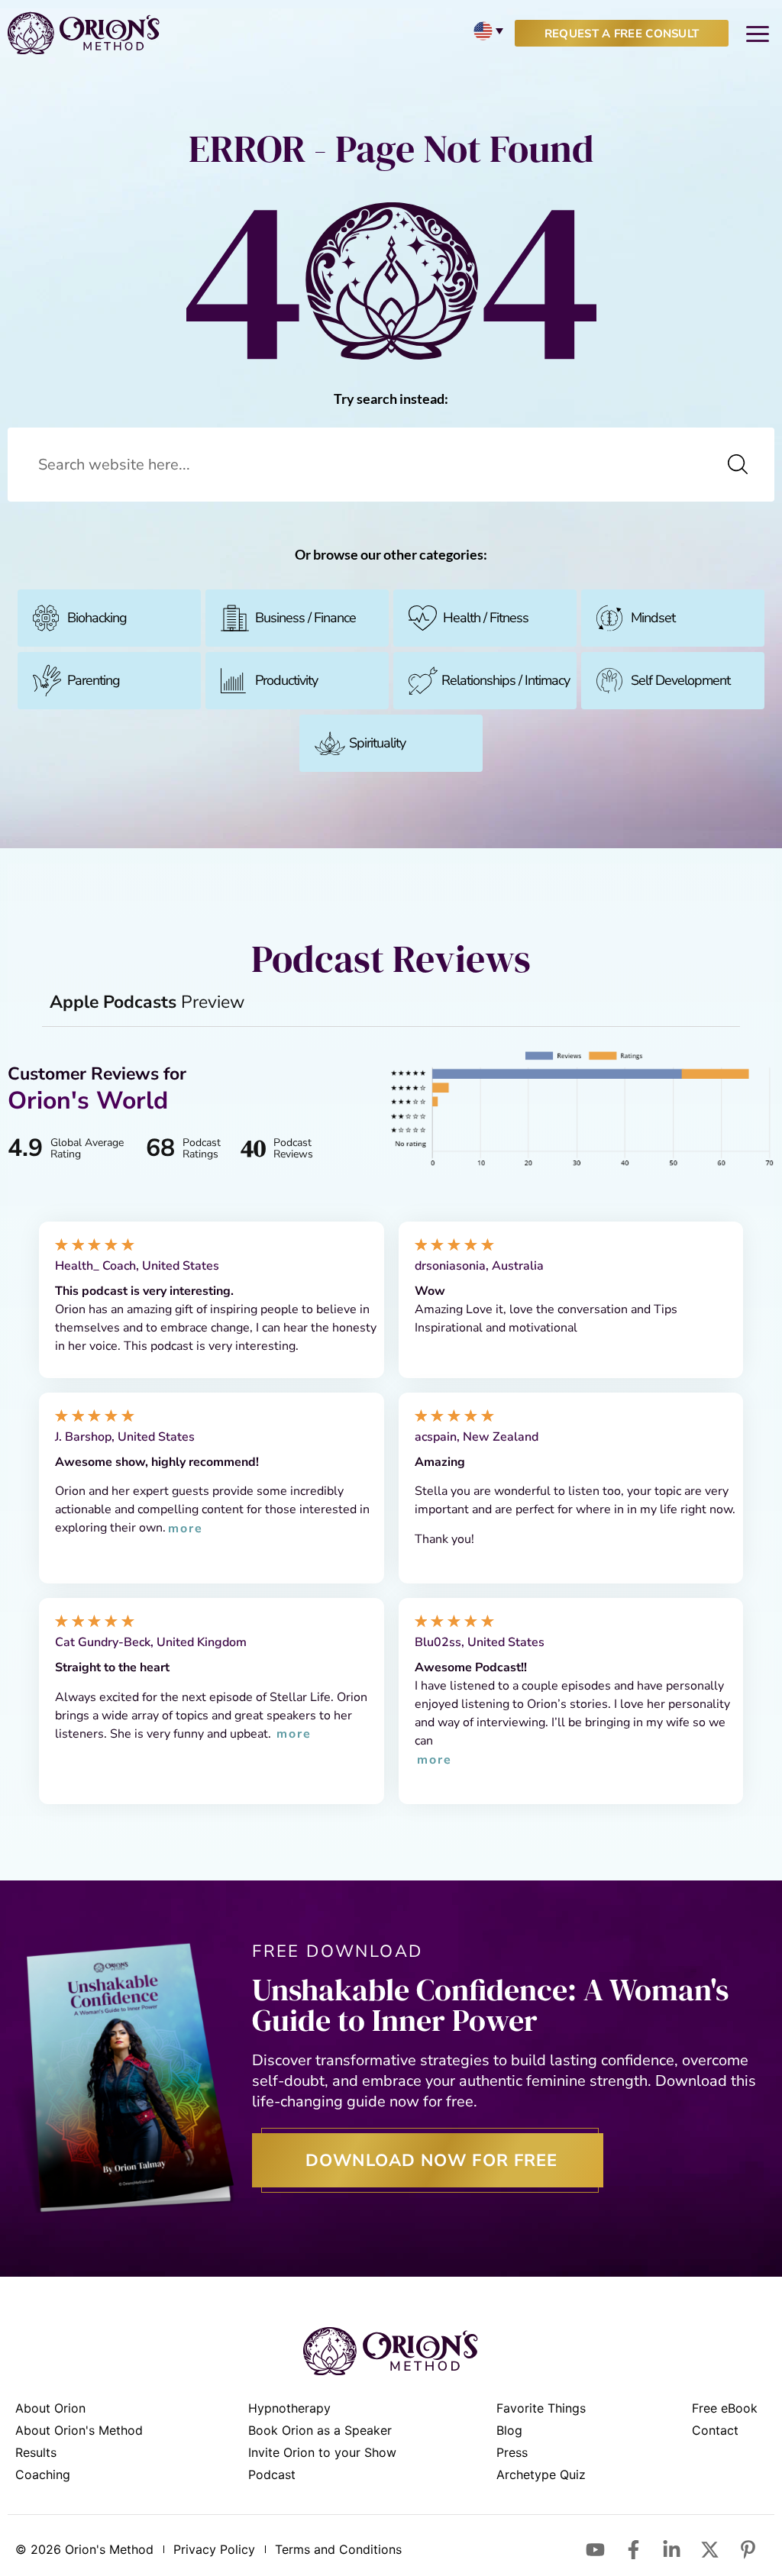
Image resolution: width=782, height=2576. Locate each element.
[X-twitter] (709, 2549)
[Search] (738, 465)
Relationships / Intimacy (506, 680)
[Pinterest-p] (748, 2549)
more (186, 1529)
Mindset (653, 618)
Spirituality (377, 743)
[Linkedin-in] (671, 2549)
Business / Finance (305, 618)
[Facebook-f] (633, 2549)
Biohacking (97, 618)
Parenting (94, 680)
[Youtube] (595, 2549)
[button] (757, 33)
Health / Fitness (486, 618)
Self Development (680, 680)
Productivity (286, 680)
